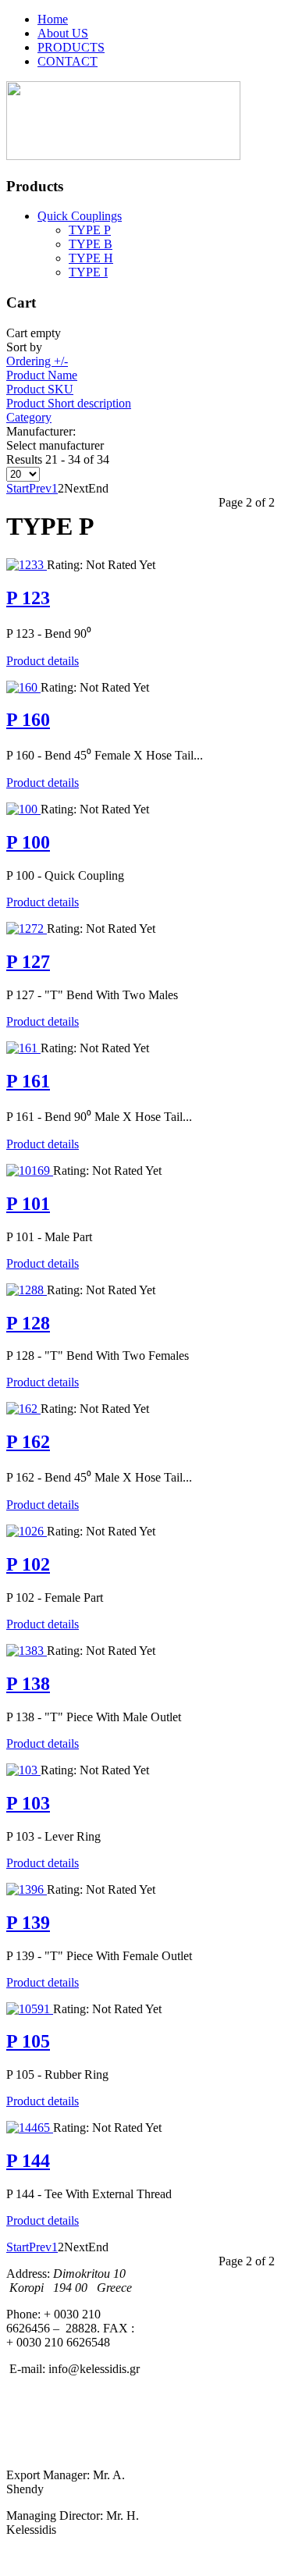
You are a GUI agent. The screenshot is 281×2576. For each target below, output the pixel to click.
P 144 (28, 2161)
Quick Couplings (80, 216)
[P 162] (23, 1409)
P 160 (28, 720)
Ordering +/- (37, 361)
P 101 (28, 1204)
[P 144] (30, 2128)
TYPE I (88, 272)
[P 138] (27, 1651)
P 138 (28, 1684)
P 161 (28, 1081)
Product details (43, 661)
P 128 (28, 1323)
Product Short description (69, 403)
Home (53, 19)
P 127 (28, 962)
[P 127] (27, 929)
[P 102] (27, 1531)
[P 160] (23, 687)
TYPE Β (91, 244)
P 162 (28, 1442)
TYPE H (91, 258)
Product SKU (40, 389)
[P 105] (30, 2009)
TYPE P (90, 230)
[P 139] (27, 1889)
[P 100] (23, 809)
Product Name (42, 375)
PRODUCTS (71, 47)
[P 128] (27, 1290)
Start (18, 488)
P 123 (28, 598)
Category (29, 417)
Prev (40, 488)
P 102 (28, 1564)
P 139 (28, 1923)
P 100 (28, 842)
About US (63, 33)
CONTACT (68, 61)
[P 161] (23, 1048)
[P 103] (23, 1770)
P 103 (28, 1803)
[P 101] (30, 1171)
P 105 (28, 2041)
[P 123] (27, 565)
